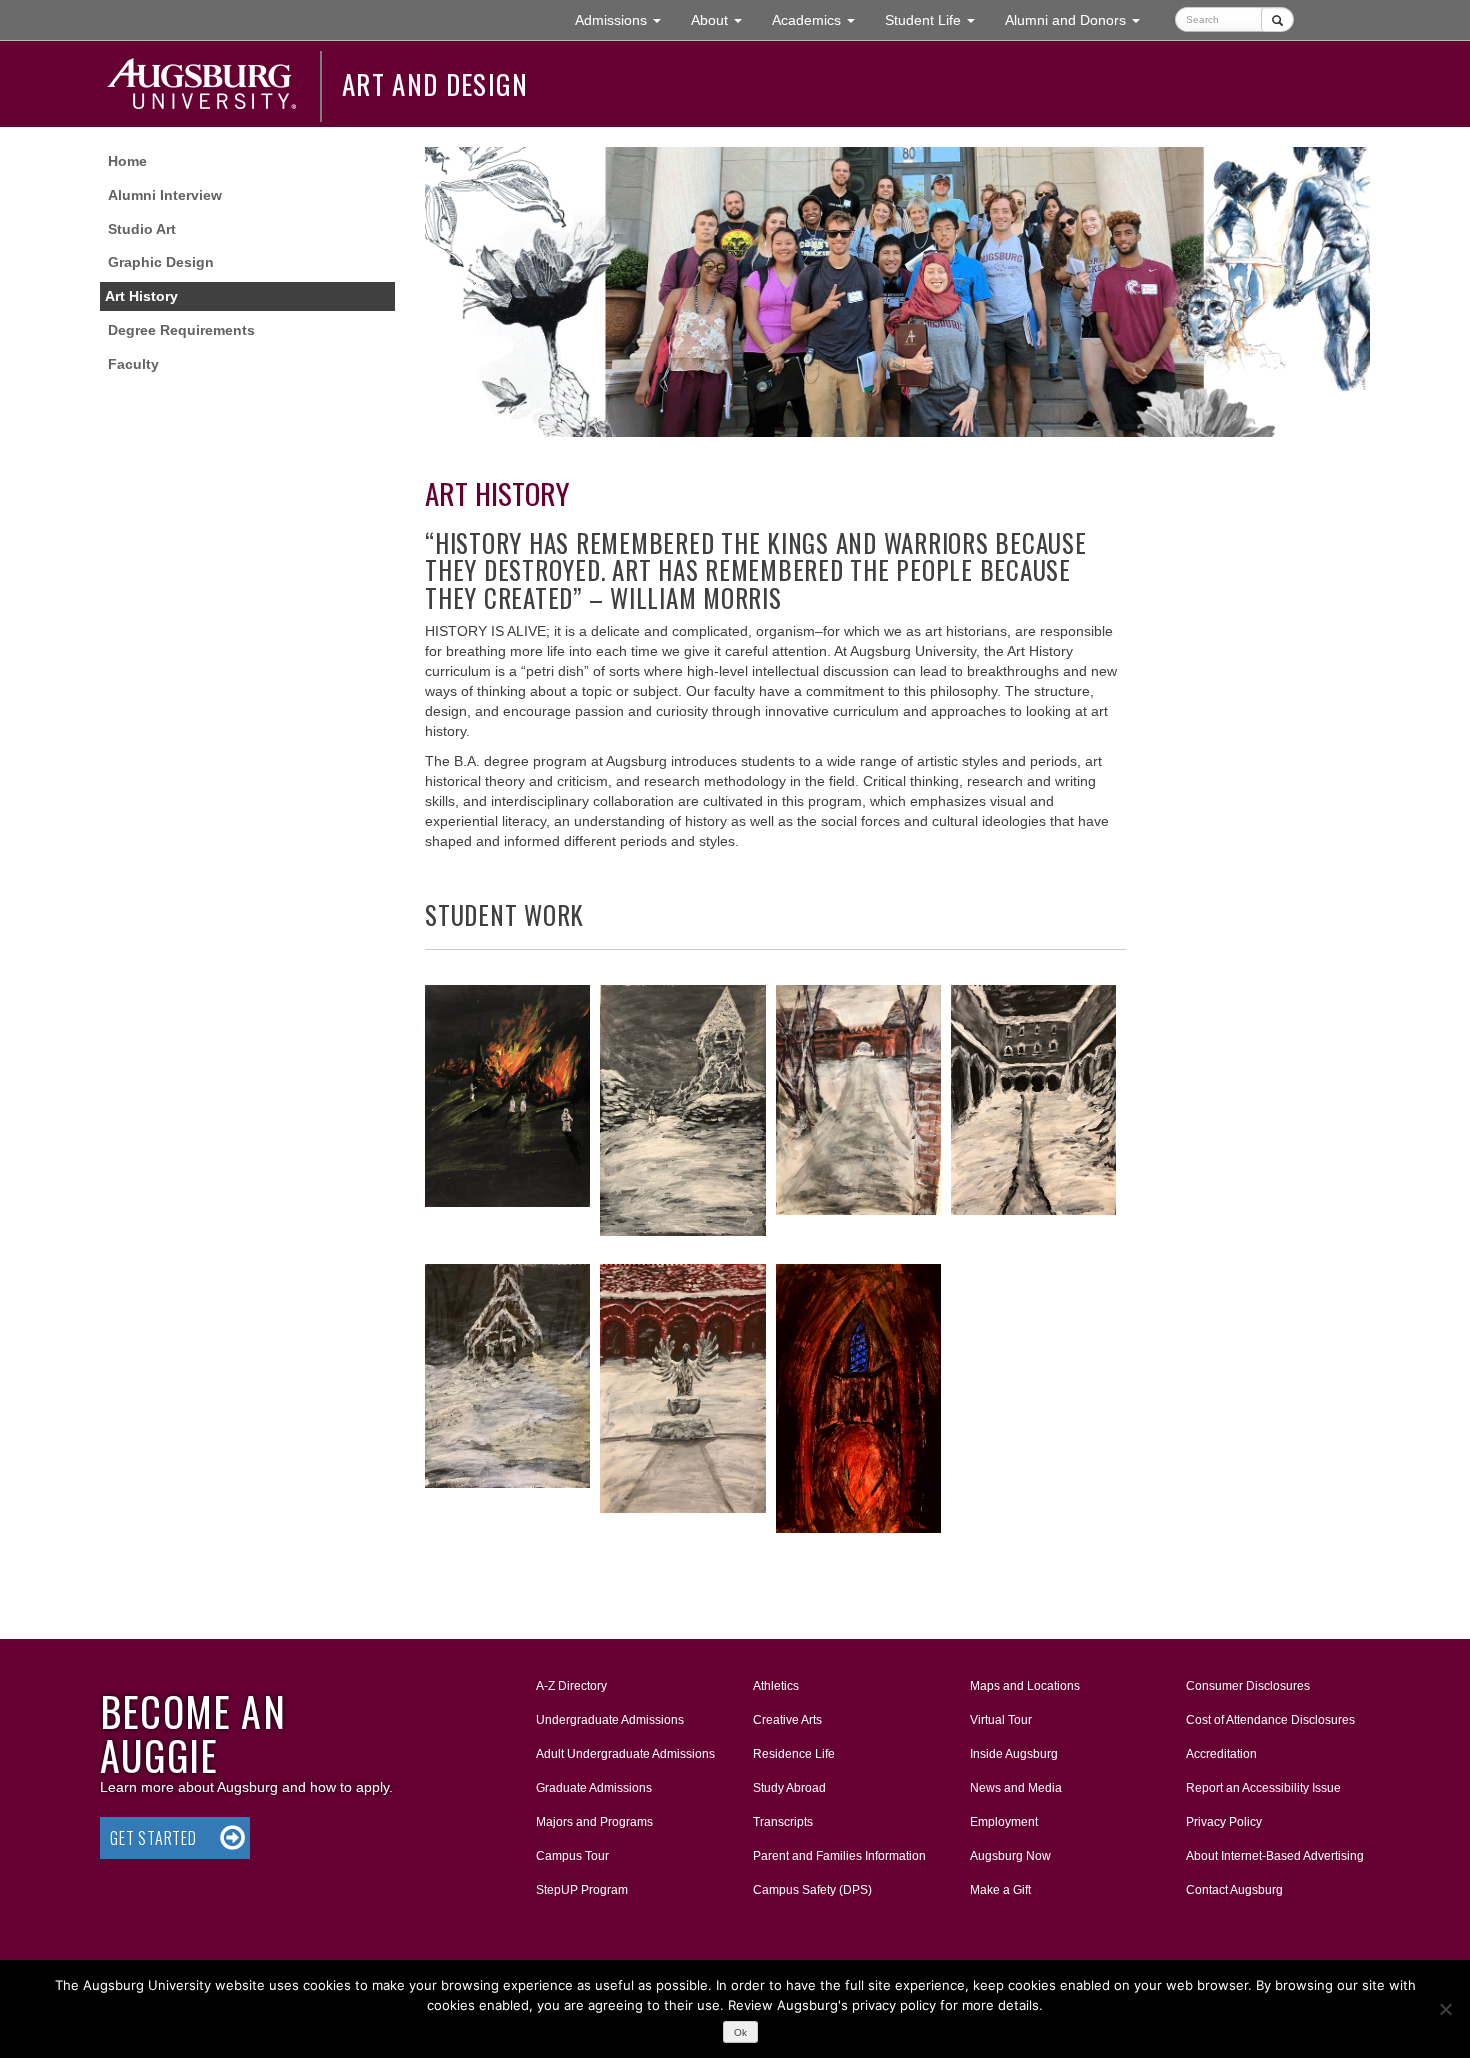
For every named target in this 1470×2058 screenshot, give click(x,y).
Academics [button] (821, 19)
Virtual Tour (1001, 1720)
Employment (1004, 1822)
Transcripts (783, 1822)
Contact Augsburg (1234, 1890)
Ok (740, 2032)
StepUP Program (582, 1890)
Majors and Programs (594, 1821)
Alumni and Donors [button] (1080, 19)
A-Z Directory (571, 1686)
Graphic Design (161, 262)
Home (127, 161)
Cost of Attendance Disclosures (1270, 1720)
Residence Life (794, 1754)
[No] (1445, 2009)
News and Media (1016, 1788)
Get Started (153, 1838)
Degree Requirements (181, 330)
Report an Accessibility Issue (1263, 1788)
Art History (141, 296)
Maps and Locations (1025, 1686)
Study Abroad (789, 1788)
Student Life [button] (937, 19)
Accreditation (1221, 1754)
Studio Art (142, 229)
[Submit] (1277, 19)
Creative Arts (787, 1720)
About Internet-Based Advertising (1275, 1856)
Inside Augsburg (1014, 1754)
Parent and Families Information (839, 1856)
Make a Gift (1000, 1890)
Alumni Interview (165, 195)
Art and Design (435, 84)
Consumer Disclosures (1248, 1686)
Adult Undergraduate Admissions (625, 1754)
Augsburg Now (1010, 1856)
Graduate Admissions (594, 1788)
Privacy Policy (1224, 1822)
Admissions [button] (625, 19)
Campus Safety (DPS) (812, 1890)
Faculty (133, 364)
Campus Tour (572, 1856)
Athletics (776, 1686)
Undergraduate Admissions (610, 1720)
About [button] (724, 25)
